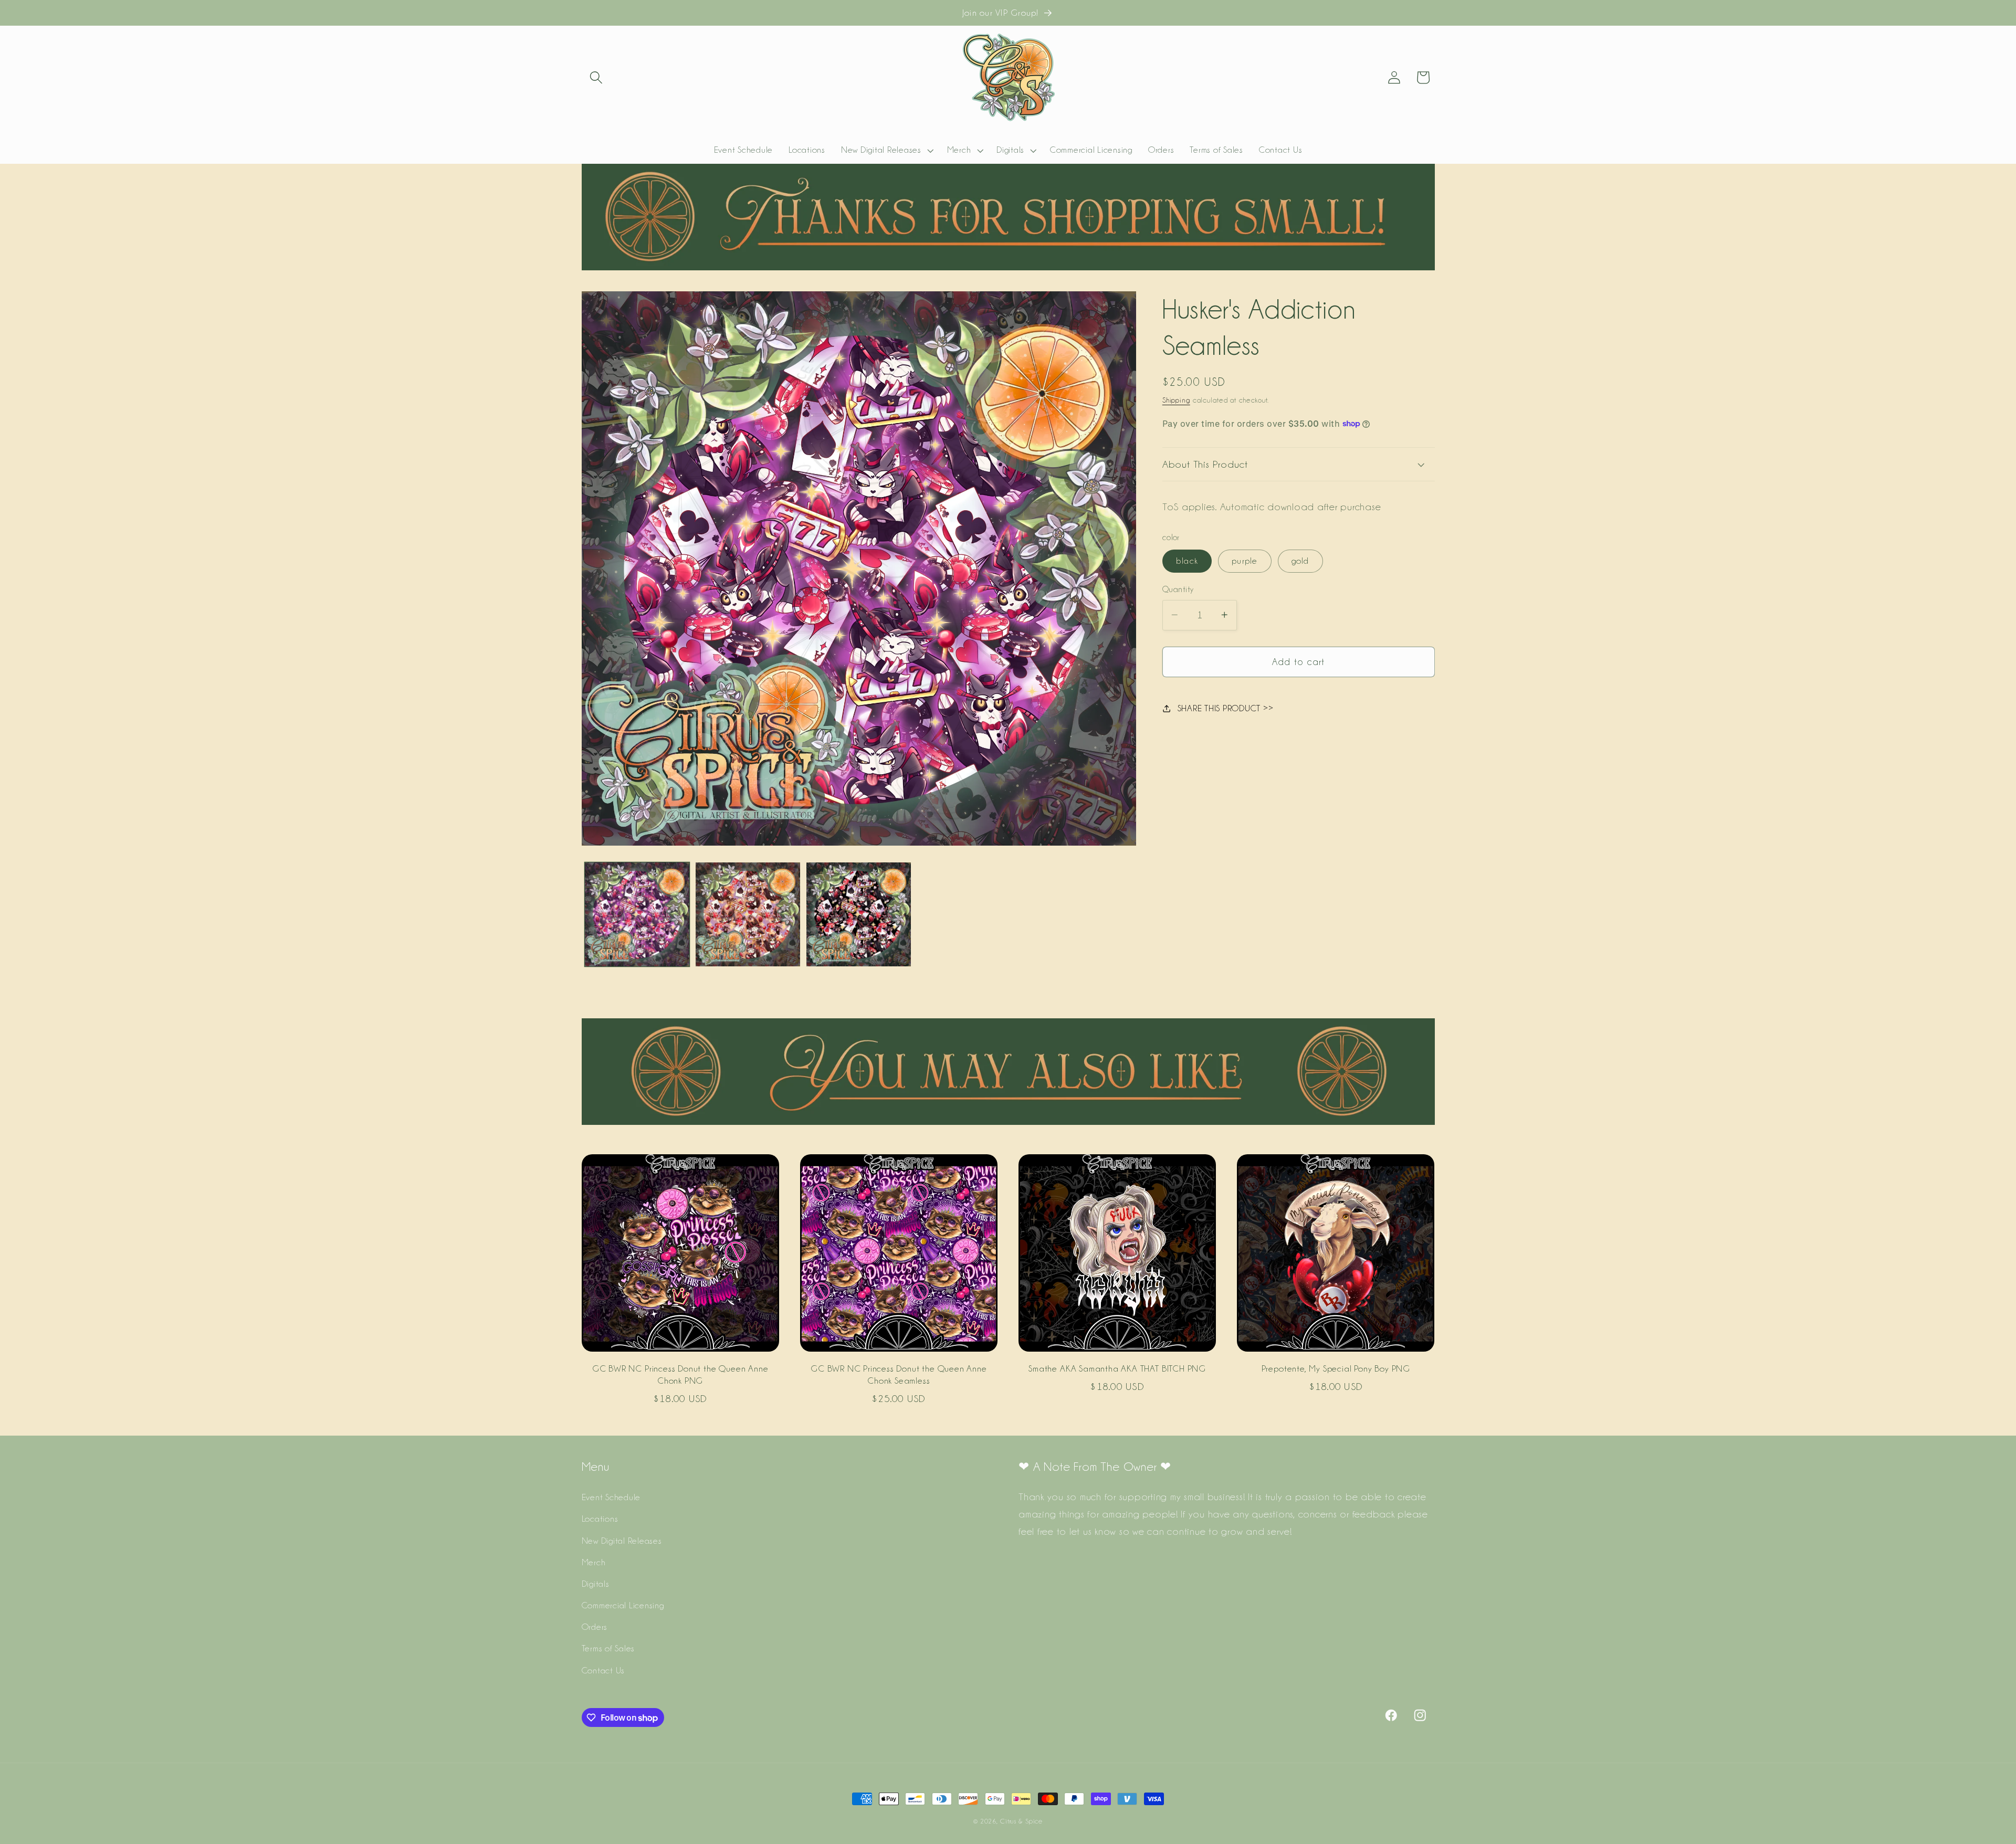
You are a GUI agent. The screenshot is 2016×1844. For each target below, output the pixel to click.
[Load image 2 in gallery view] (748, 915)
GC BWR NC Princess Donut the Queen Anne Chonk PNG (680, 1374)
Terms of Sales (608, 1648)
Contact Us (603, 1670)
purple (1245, 561)
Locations (600, 1519)
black (1187, 561)
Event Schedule (611, 1497)
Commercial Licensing (623, 1605)
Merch (594, 1562)
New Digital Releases (622, 1541)
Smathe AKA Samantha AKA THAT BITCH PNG (1117, 1368)
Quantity (1178, 589)
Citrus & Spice (1021, 1821)
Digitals (596, 1584)
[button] (596, 77)
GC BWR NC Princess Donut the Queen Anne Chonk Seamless (899, 1374)
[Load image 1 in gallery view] (637, 915)
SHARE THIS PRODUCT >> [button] (1226, 708)
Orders (595, 1627)
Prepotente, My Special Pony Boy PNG (1336, 1368)
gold (1300, 561)
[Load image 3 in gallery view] (859, 915)
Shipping (1176, 400)
